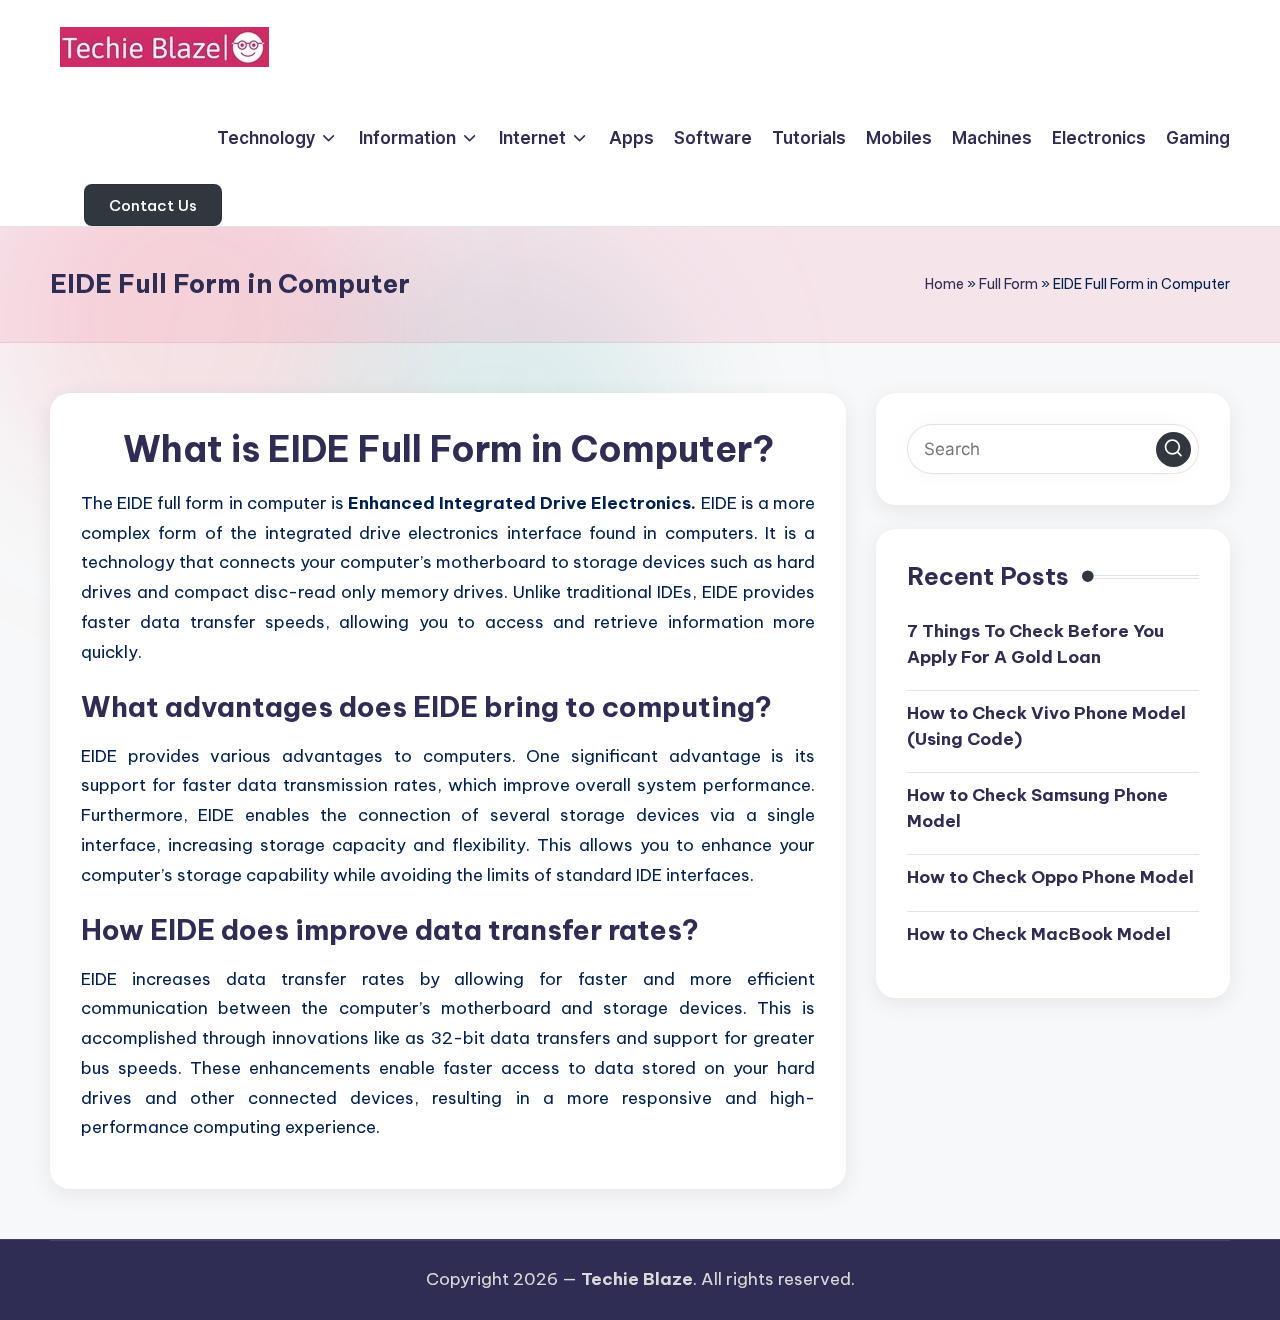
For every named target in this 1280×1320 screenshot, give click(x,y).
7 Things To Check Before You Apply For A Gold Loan (1035, 643)
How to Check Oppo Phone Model (1050, 876)
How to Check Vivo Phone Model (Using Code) (1046, 725)
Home (944, 284)
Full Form (1008, 284)
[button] (153, 205)
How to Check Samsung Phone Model (1037, 807)
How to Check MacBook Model (1039, 933)
